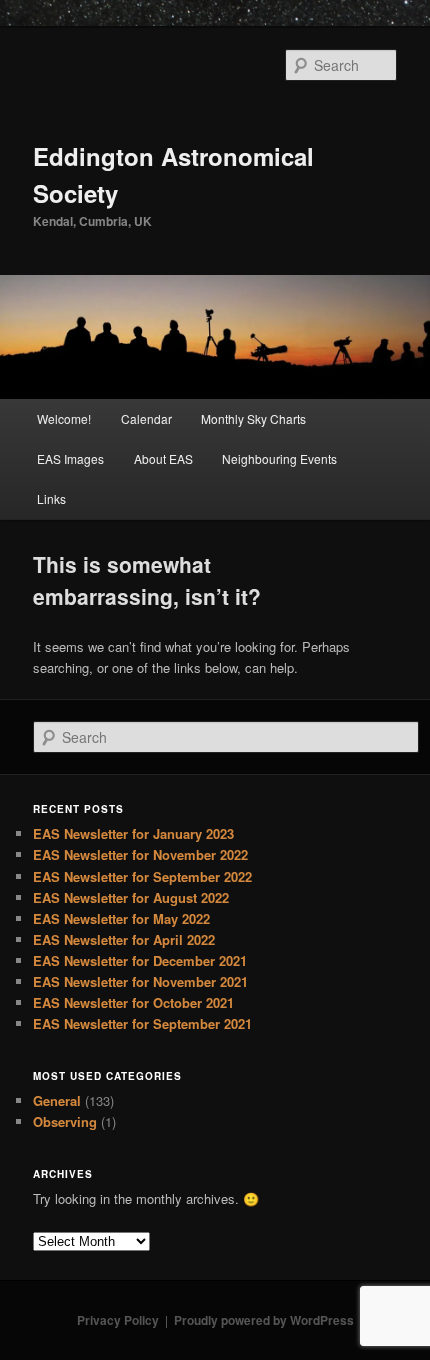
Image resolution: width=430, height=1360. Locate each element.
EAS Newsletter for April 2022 (124, 939)
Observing (65, 1121)
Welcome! (64, 418)
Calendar (146, 418)
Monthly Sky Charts (253, 418)
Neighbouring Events (279, 458)
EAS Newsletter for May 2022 (121, 918)
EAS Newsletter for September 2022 (142, 876)
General (57, 1100)
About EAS (163, 458)
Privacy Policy (118, 1320)
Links (51, 498)
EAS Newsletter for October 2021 (133, 1002)
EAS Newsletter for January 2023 (133, 833)
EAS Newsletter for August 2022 (131, 897)
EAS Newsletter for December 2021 (140, 960)
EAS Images (70, 458)
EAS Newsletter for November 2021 (140, 981)
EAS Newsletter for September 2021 (142, 1023)
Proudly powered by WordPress (264, 1320)
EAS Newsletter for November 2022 (140, 854)
